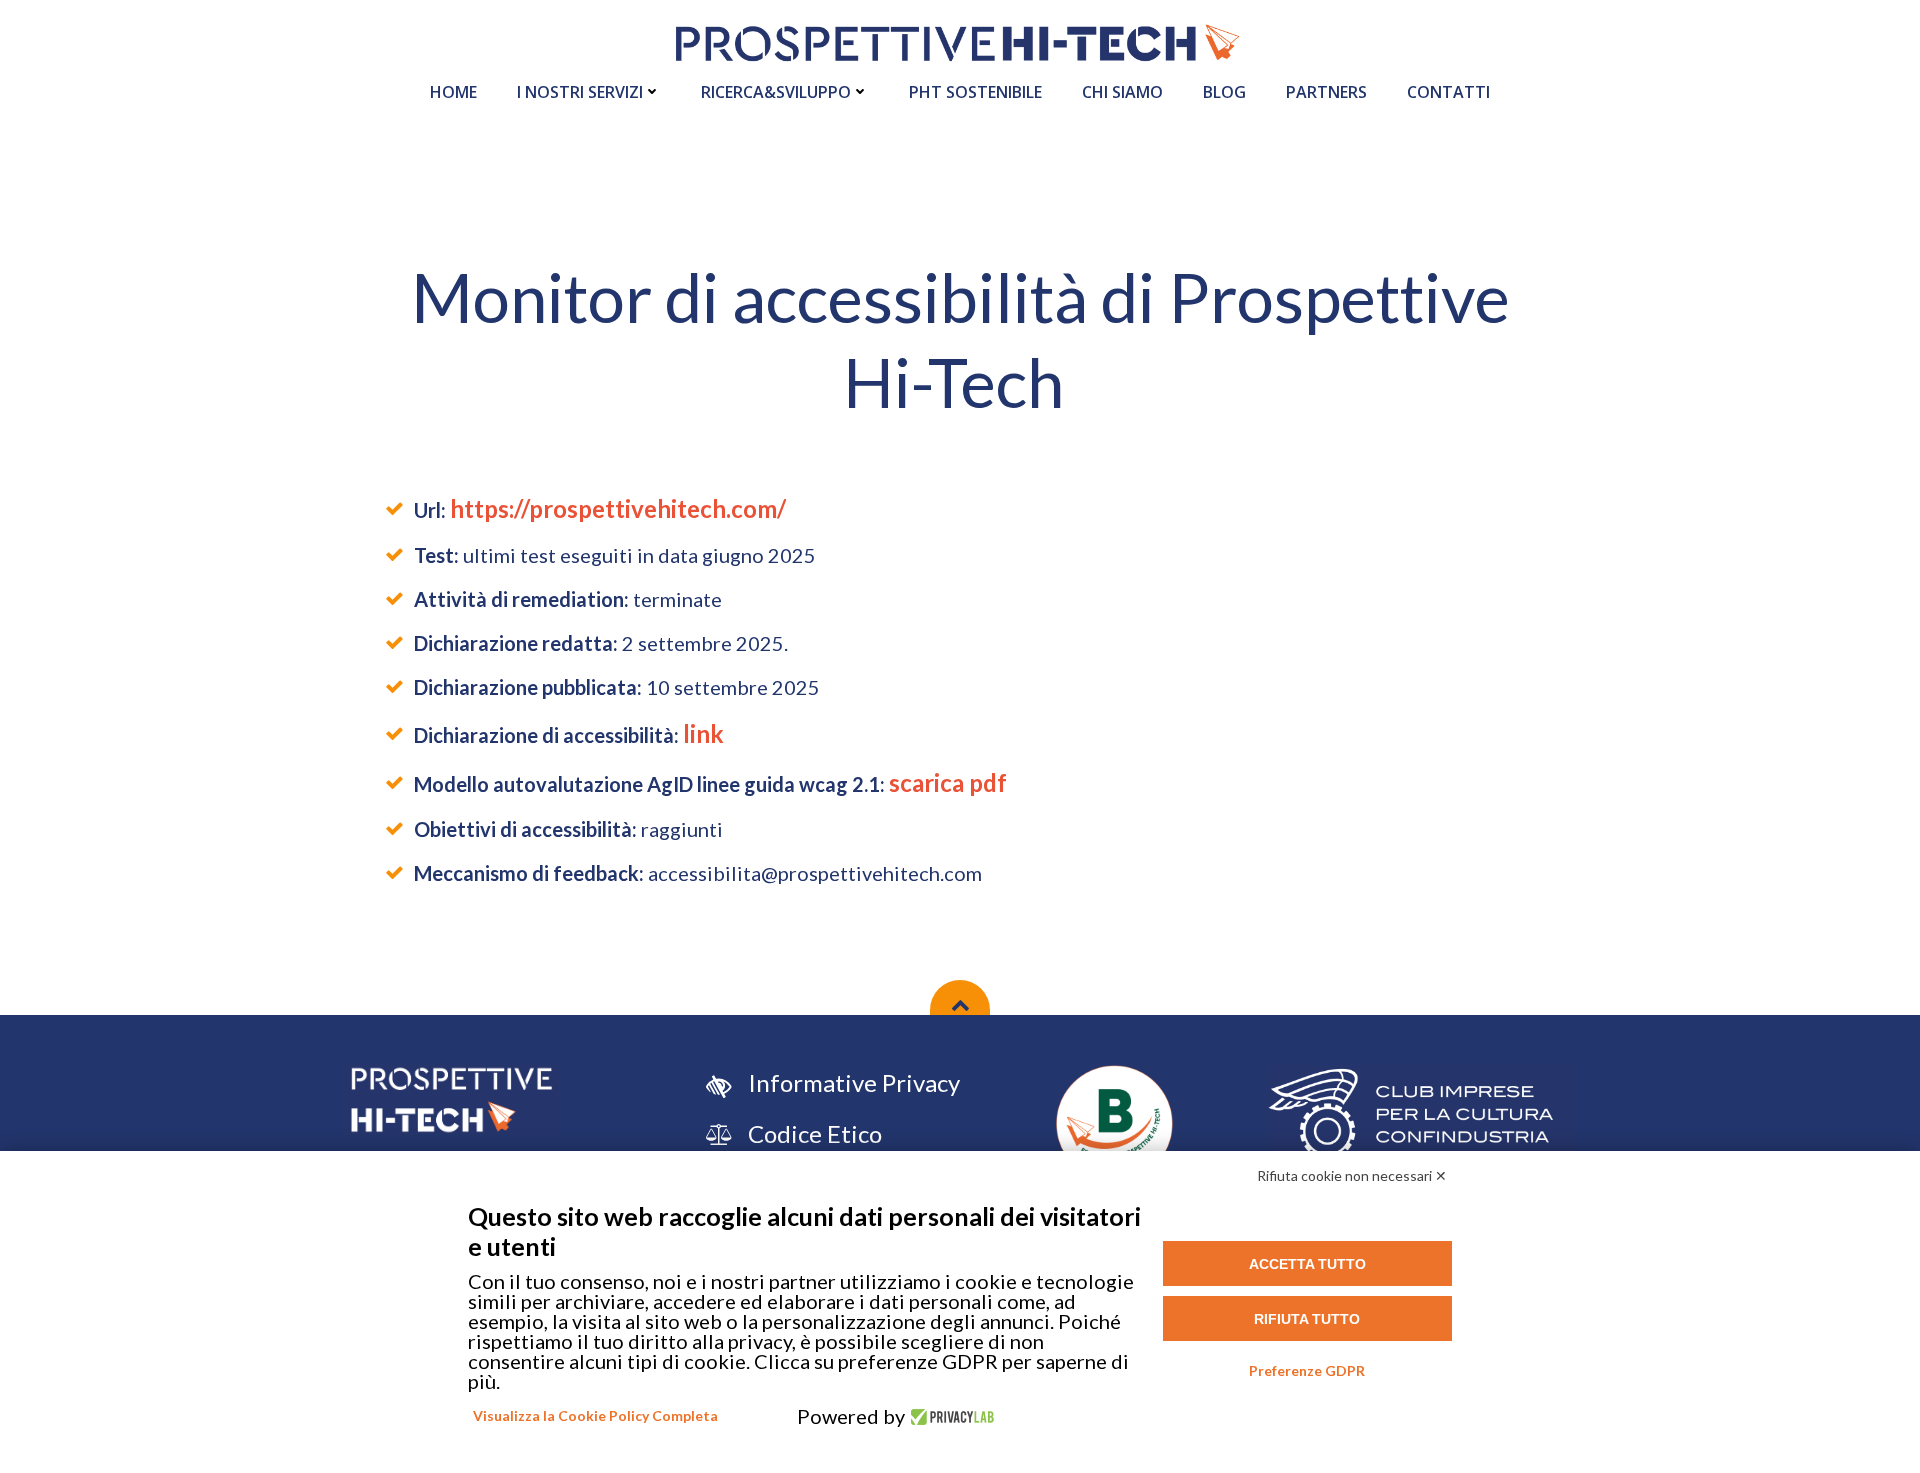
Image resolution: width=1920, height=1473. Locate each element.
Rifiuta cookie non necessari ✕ (1352, 1175)
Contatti (1448, 92)
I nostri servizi (580, 92)
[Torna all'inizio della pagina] (960, 997)
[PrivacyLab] (949, 1416)
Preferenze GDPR (1307, 1370)
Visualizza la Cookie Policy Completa (595, 1415)
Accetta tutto (1307, 1264)
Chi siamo (1122, 92)
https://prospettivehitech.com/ (618, 508)
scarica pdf (948, 782)
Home (453, 92)
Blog (1224, 92)
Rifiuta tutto (1307, 1319)
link (703, 733)
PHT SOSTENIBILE (975, 92)
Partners (1326, 92)
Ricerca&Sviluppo (776, 92)
